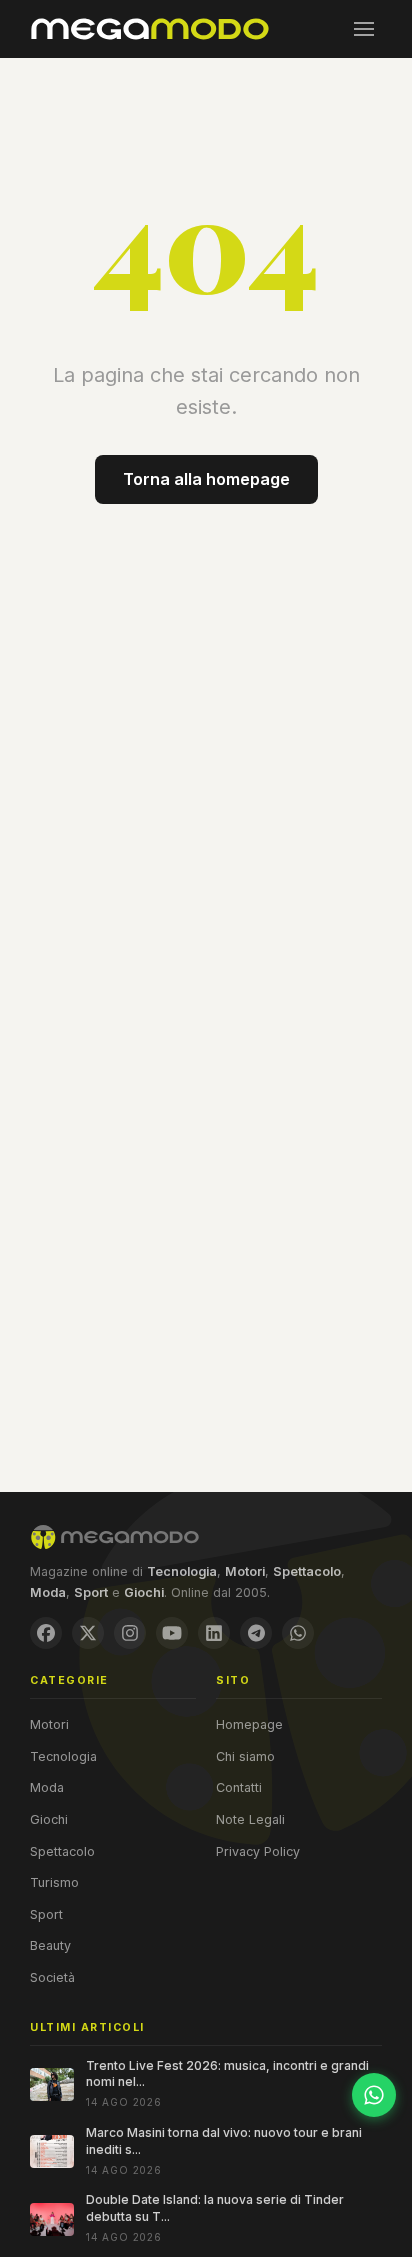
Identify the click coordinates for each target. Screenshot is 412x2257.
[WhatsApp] (298, 1633)
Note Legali (250, 1819)
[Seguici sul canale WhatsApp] (374, 2095)
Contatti (239, 1787)
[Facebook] (46, 1633)
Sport (46, 1914)
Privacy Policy (258, 1851)
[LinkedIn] (214, 1633)
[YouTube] (172, 1633)
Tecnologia (63, 1756)
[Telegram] (256, 1633)
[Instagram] (130, 1633)
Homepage (249, 1724)
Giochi (49, 1819)
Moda (47, 1787)
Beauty (50, 1945)
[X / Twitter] (88, 1633)
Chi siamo (245, 1756)
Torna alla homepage (206, 479)
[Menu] (364, 29)
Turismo (54, 1882)
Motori (49, 1724)
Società (52, 1977)
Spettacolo (62, 1851)
